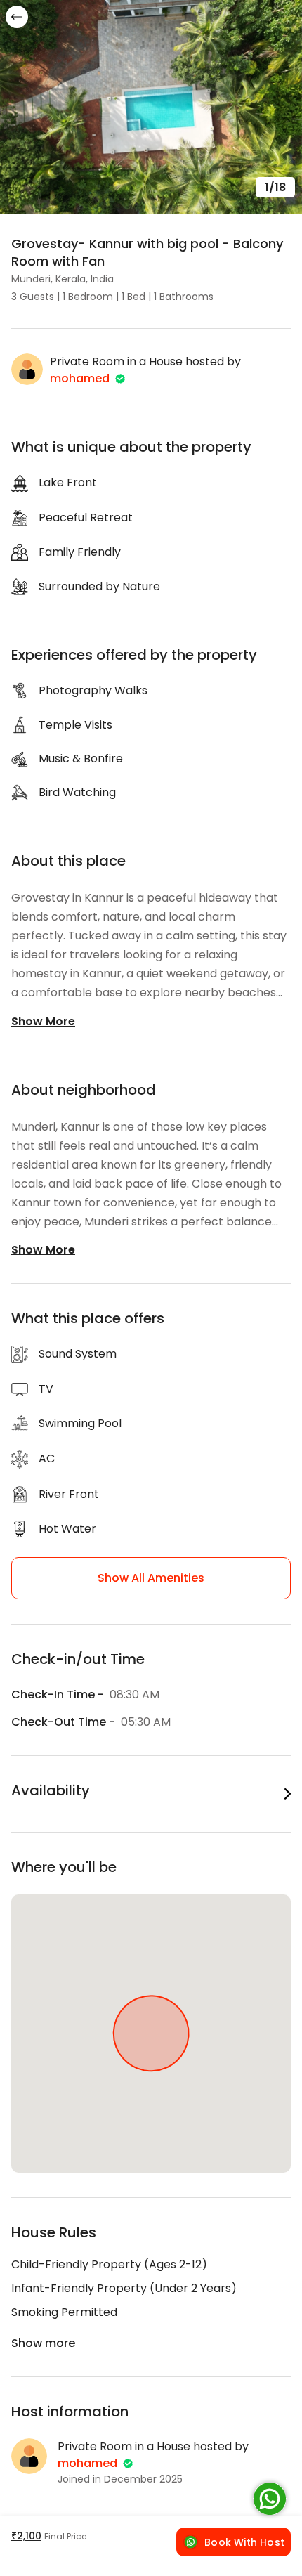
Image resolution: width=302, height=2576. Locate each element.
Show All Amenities (151, 1578)
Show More (43, 1021)
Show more (43, 2343)
